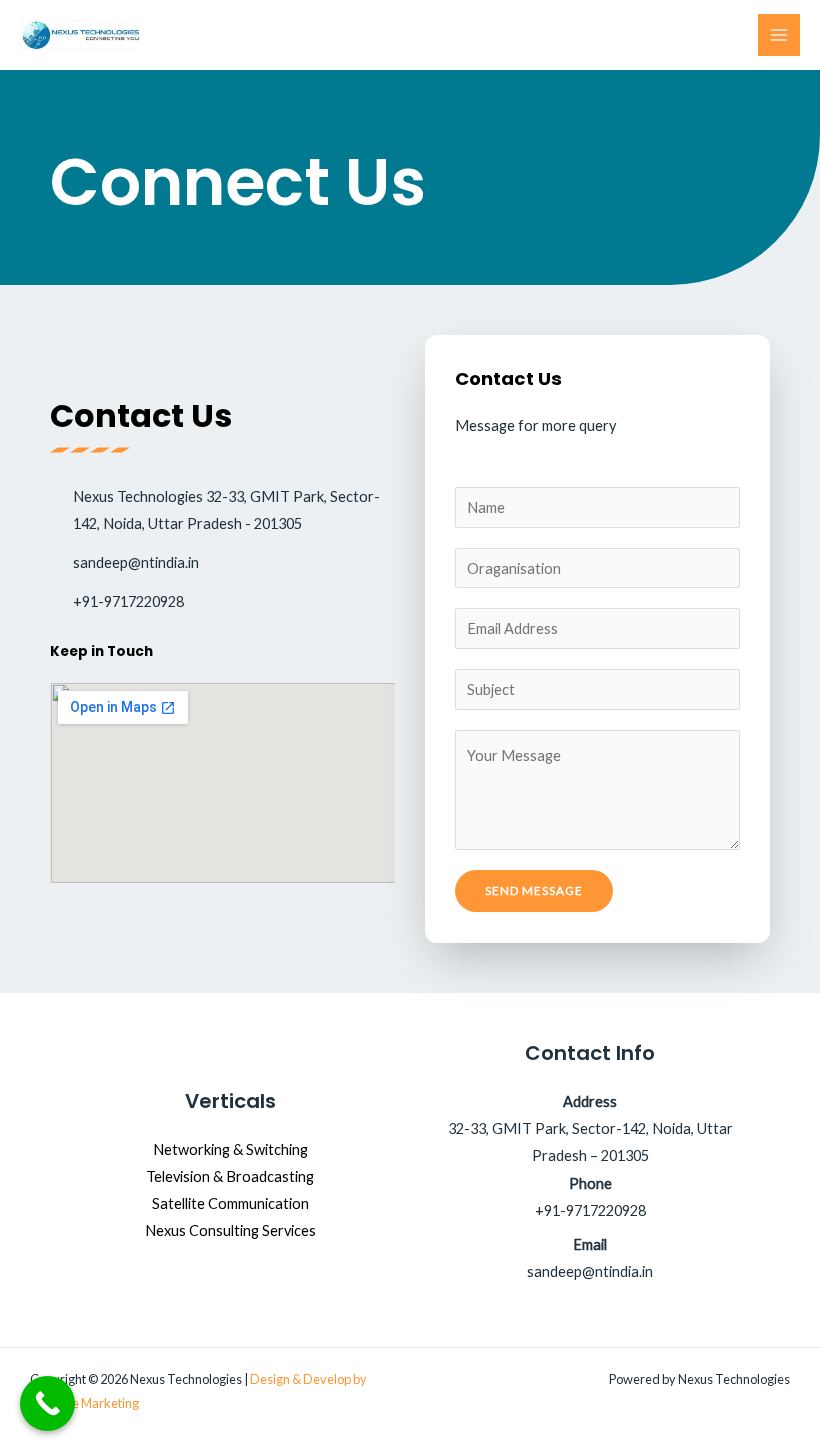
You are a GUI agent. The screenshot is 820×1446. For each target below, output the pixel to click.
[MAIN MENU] (779, 35)
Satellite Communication (230, 1203)
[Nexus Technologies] (80, 35)
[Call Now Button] (47, 1403)
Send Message (534, 890)
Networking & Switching (230, 1149)
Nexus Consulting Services (230, 1230)
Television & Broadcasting (230, 1176)
